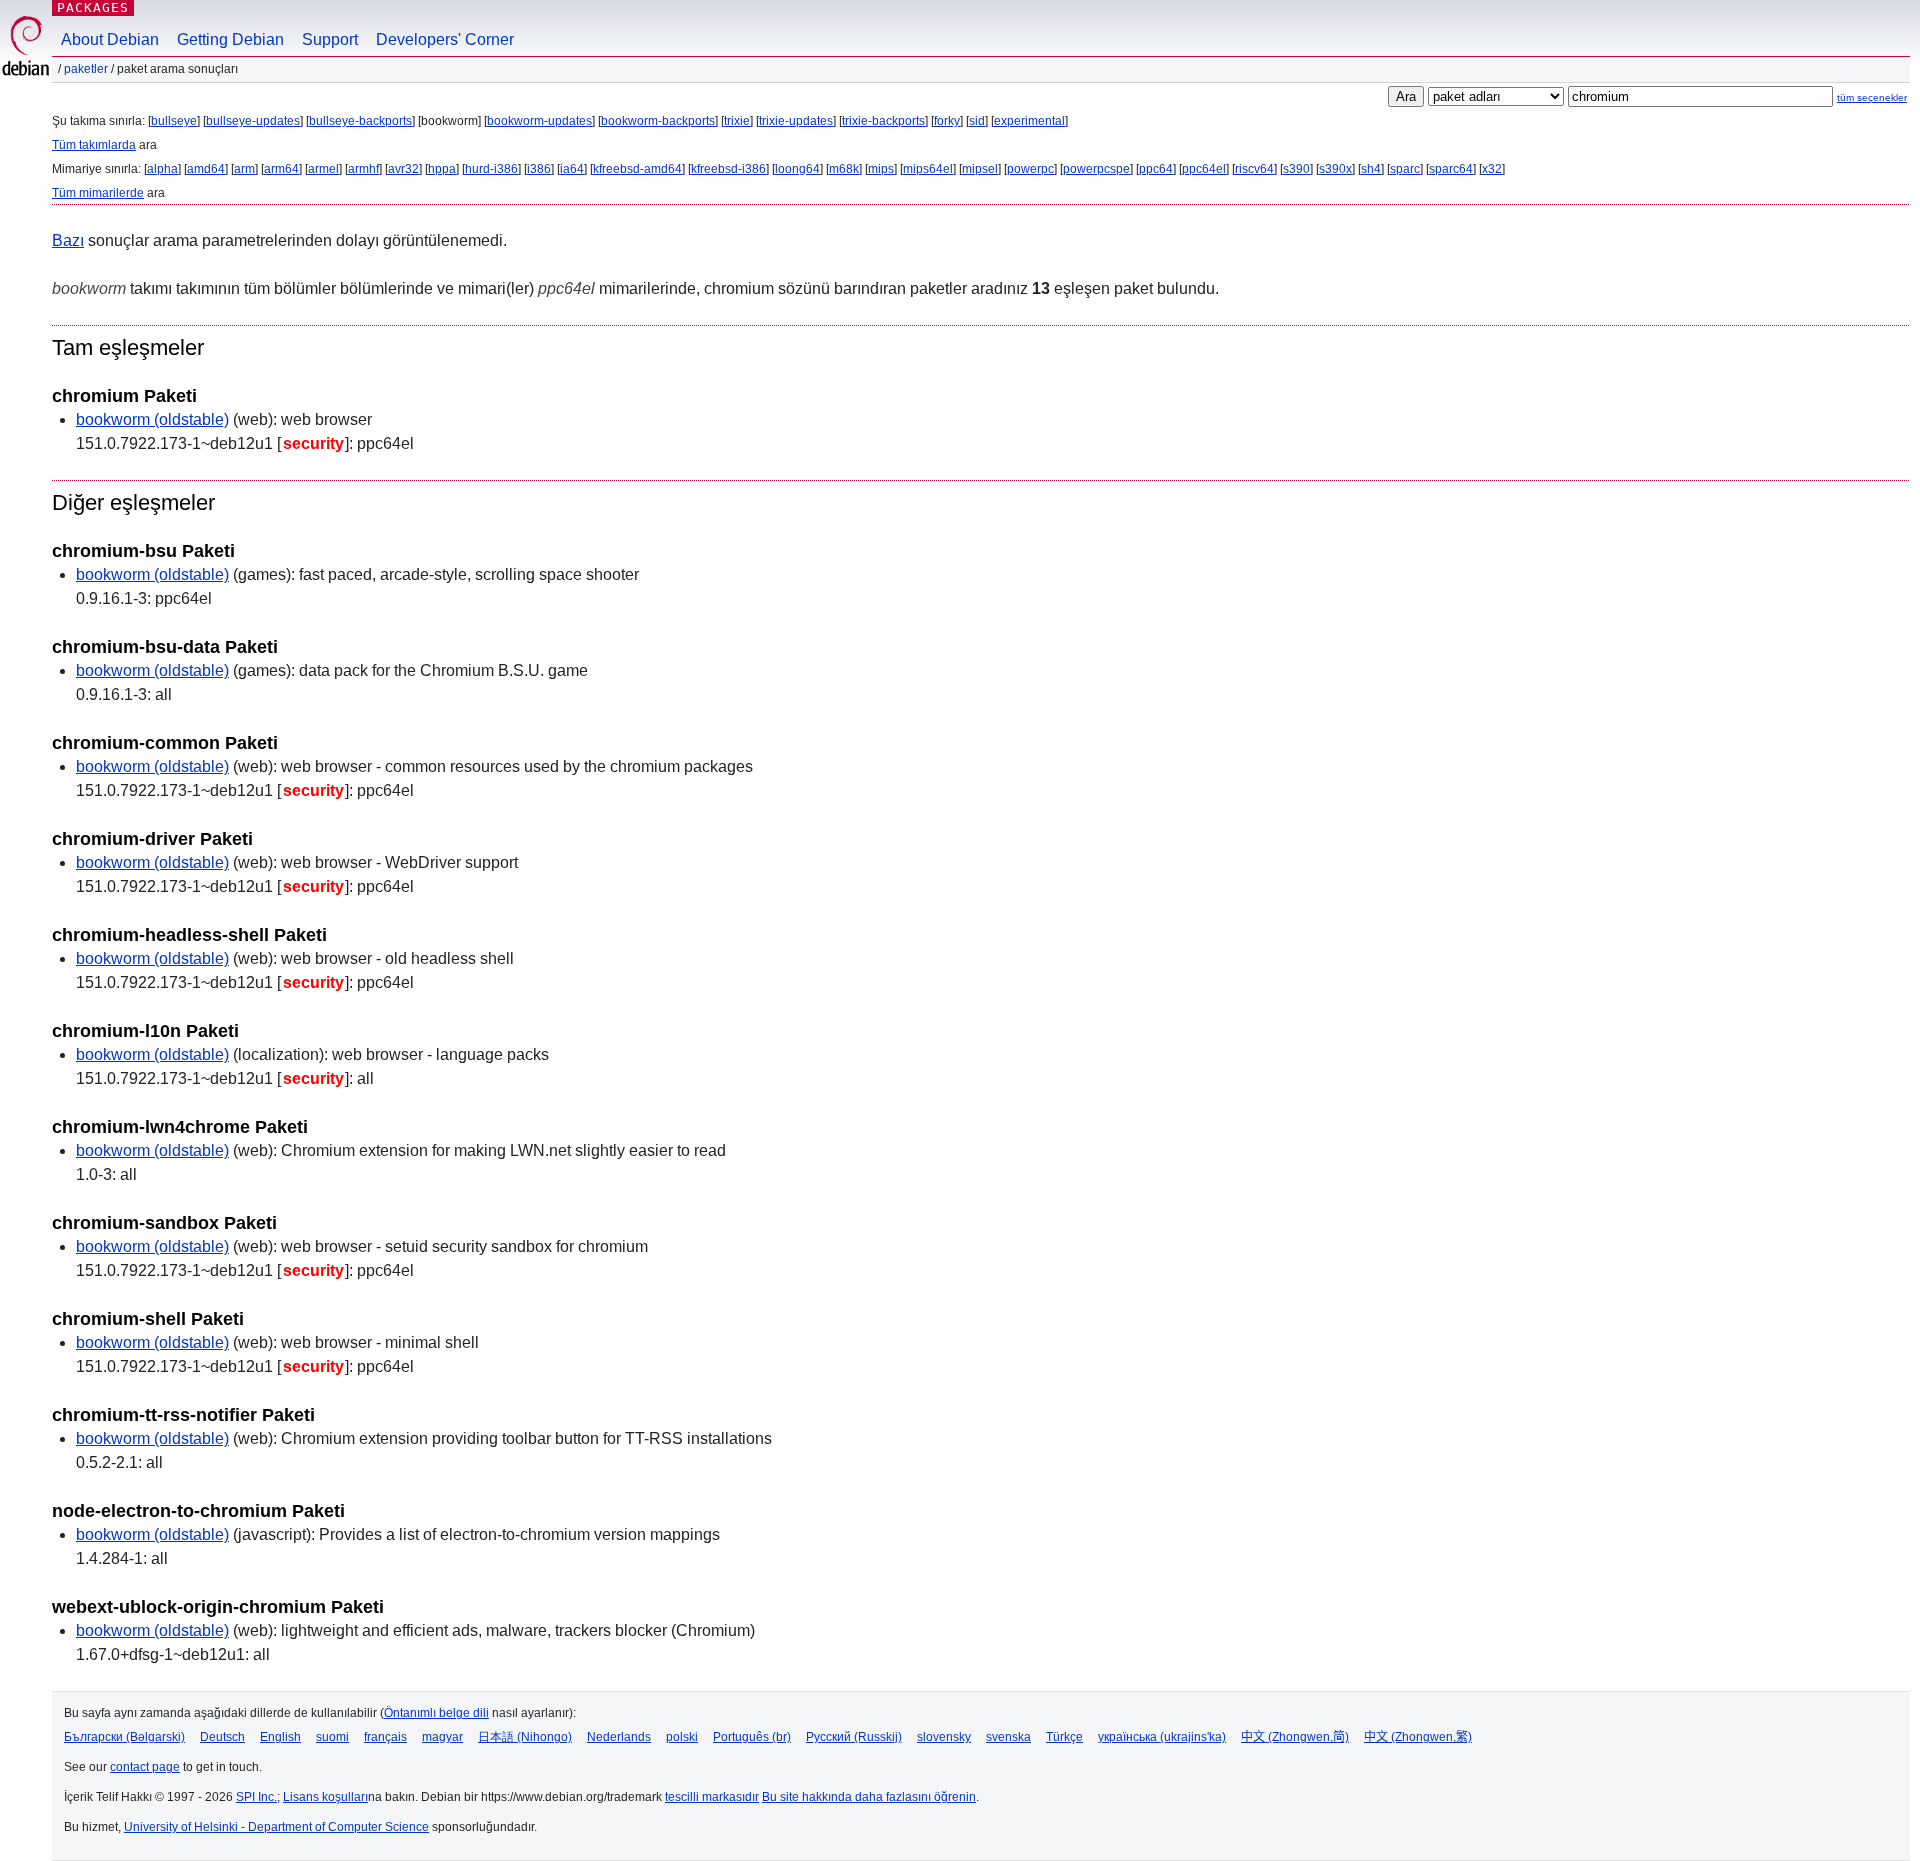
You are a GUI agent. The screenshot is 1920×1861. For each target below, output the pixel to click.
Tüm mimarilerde (98, 193)
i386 (539, 169)
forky (947, 121)
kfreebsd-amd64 (637, 169)
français (385, 1737)
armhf (363, 169)
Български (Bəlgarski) (124, 1737)
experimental (1029, 121)
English (280, 1737)
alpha (162, 169)
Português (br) (752, 1737)
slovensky (944, 1737)
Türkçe (1064, 1737)
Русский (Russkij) (854, 1737)
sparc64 (1451, 169)
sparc (1405, 169)
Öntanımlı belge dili (436, 1713)
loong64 (797, 169)
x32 (1492, 169)
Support (330, 39)
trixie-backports (883, 121)
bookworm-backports (658, 121)
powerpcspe (1096, 169)
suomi (332, 1737)
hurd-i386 (491, 169)
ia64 (572, 169)
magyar (442, 1737)
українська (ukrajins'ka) (1162, 1737)
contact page (145, 1767)
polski (682, 1737)
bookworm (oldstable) (152, 419)
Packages (93, 7)
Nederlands (619, 1737)
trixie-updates (796, 121)
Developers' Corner (445, 39)
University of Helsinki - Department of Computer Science (276, 1827)
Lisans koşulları (325, 1797)
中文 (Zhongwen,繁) (1418, 1737)
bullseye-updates (253, 121)
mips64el (928, 169)
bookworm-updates (539, 121)
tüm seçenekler (1872, 97)
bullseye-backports (360, 121)
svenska (1008, 1737)
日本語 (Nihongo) (525, 1737)
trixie (737, 121)
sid (977, 121)
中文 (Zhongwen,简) (1295, 1737)
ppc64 (1156, 169)
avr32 (403, 169)
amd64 (206, 169)
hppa (442, 169)
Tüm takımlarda (94, 145)
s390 (1296, 169)
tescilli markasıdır (712, 1797)
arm (244, 169)
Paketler (86, 69)
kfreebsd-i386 (728, 169)
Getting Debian (230, 39)
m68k (844, 169)
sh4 (1371, 169)
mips (881, 169)
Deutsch (222, 1737)
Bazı (68, 240)
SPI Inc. (256, 1797)
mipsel (980, 169)
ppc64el (1204, 169)
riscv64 (1254, 169)
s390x (1335, 169)
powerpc (1030, 169)
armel (323, 169)
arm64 (281, 169)
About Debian (110, 39)
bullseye (174, 121)
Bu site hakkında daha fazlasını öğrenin (869, 1797)
